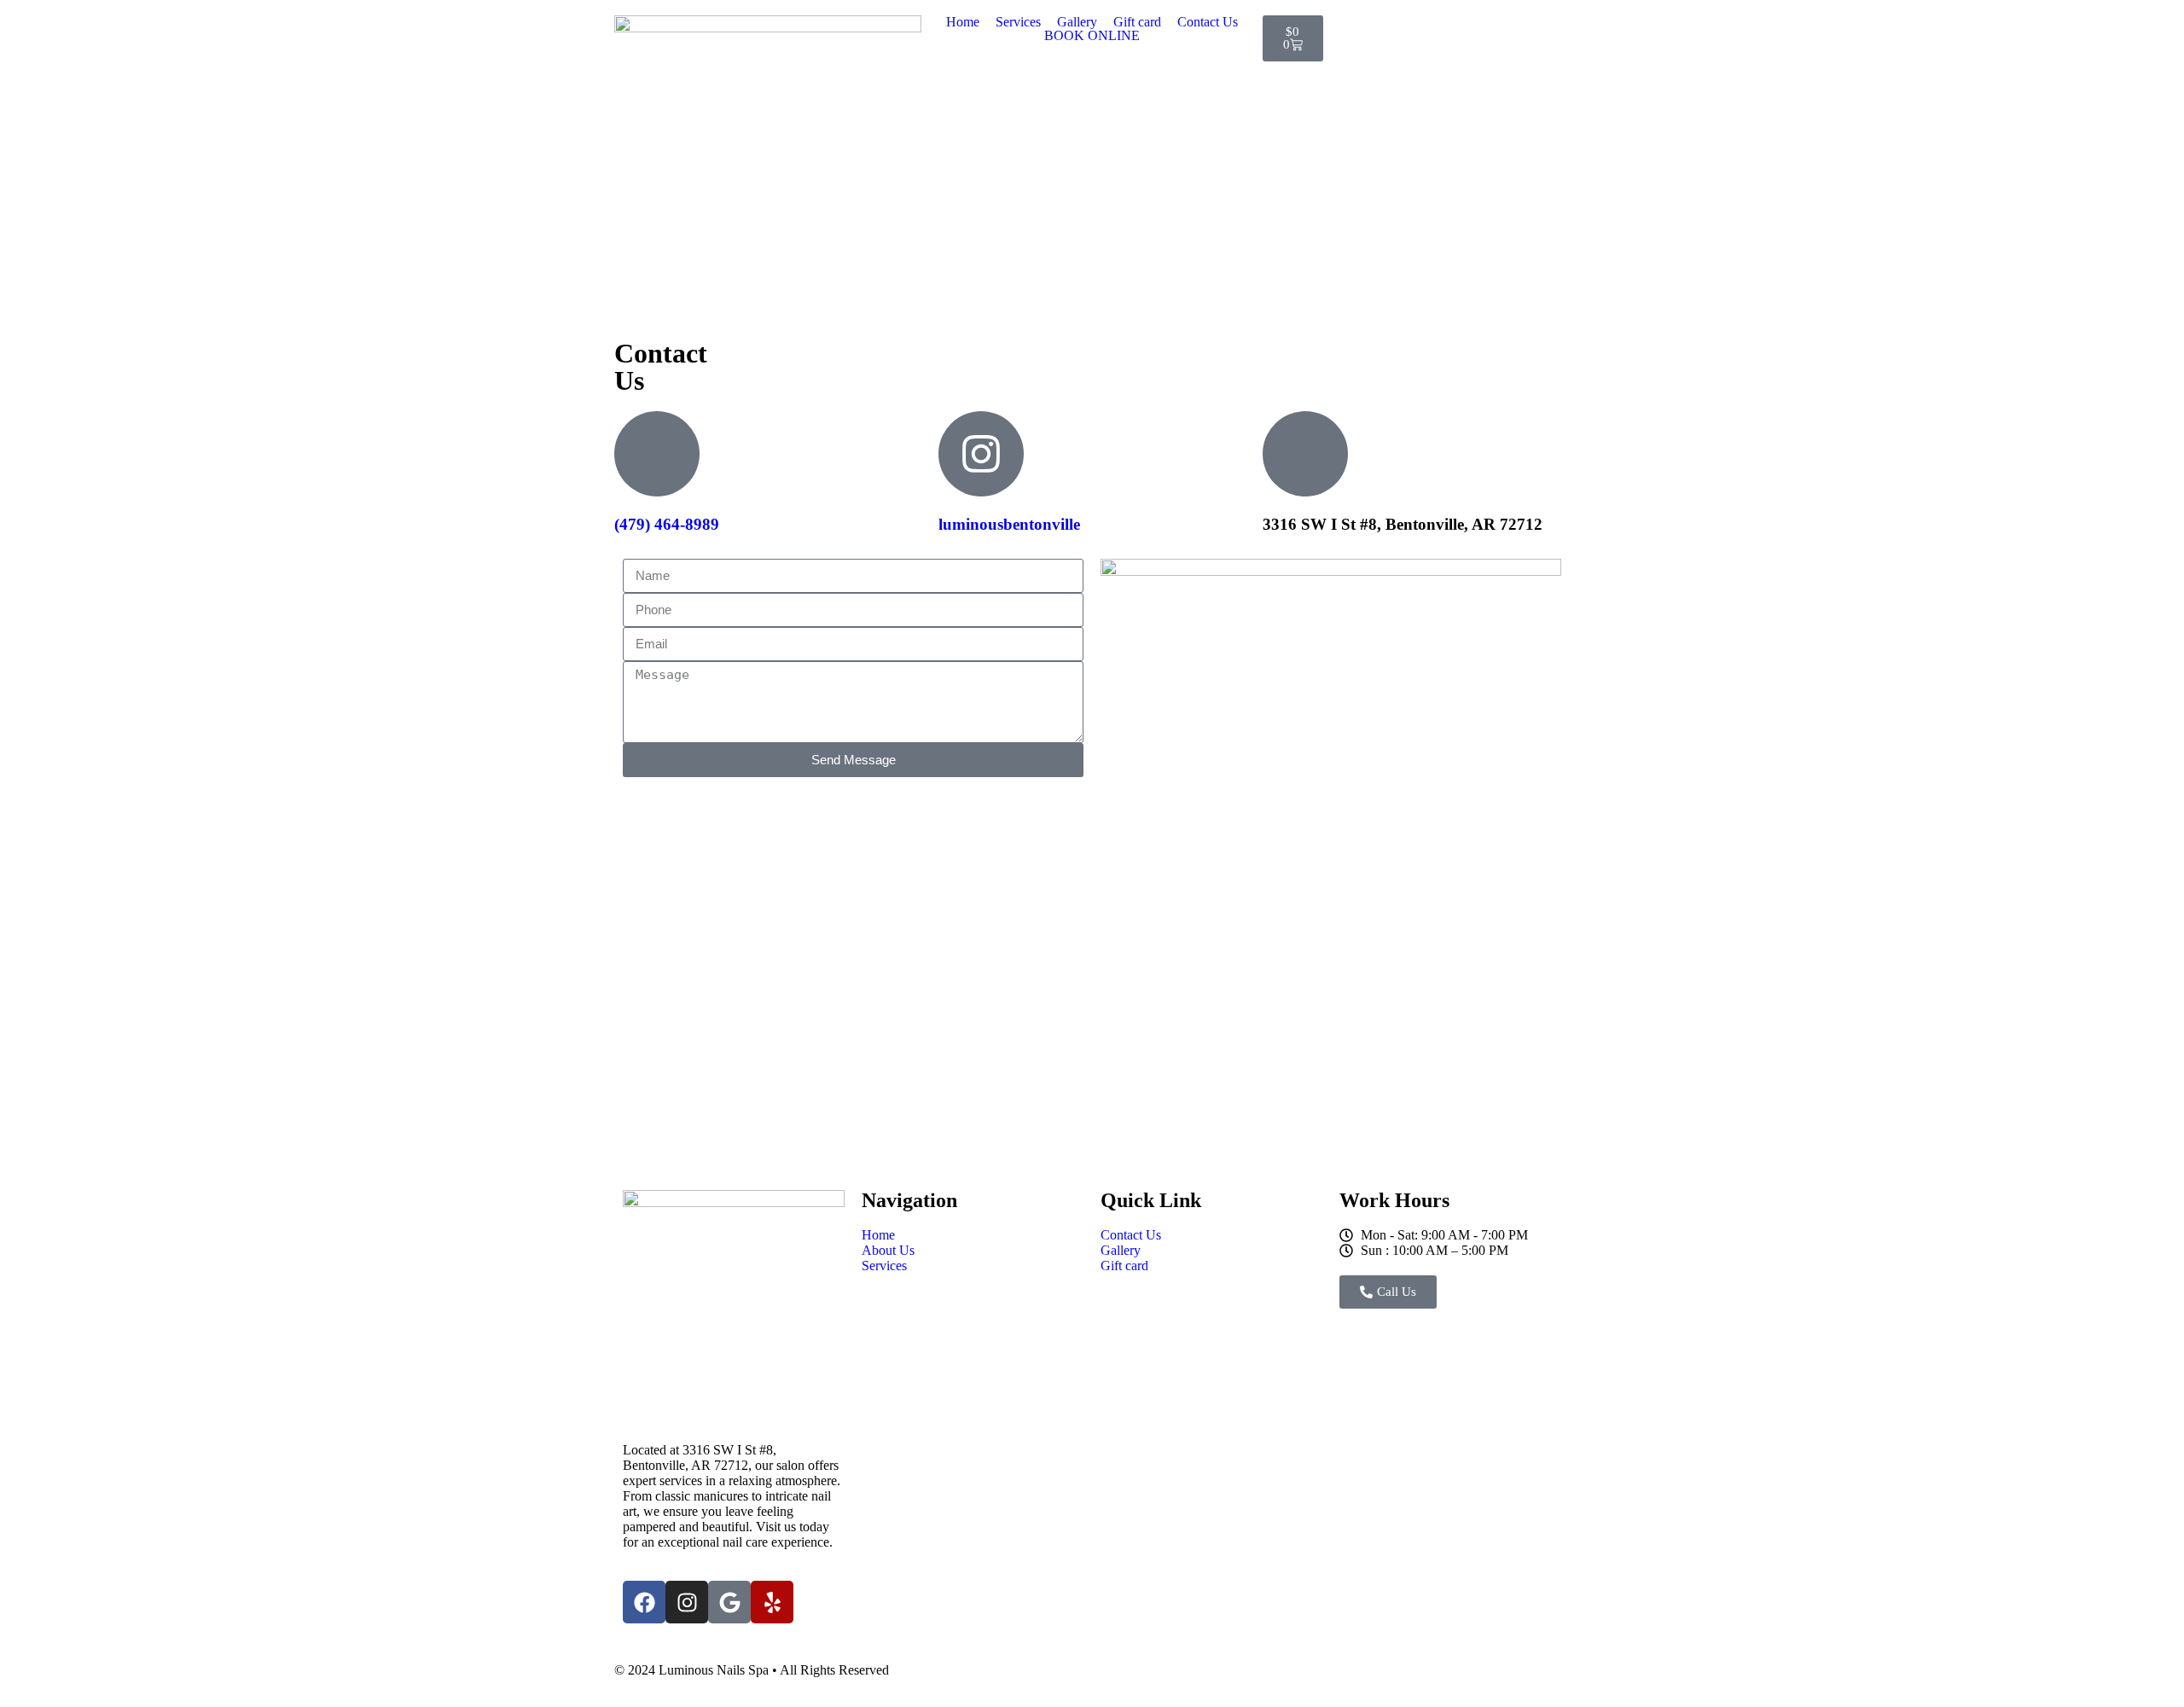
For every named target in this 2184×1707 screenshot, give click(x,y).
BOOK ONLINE (1092, 36)
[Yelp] (772, 1602)
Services (1018, 22)
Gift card (1137, 22)
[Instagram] (687, 1602)
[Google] (729, 1602)
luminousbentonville (1009, 524)
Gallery (1077, 22)
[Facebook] (644, 1602)
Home (963, 22)
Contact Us (1208, 22)
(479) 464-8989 (667, 524)
